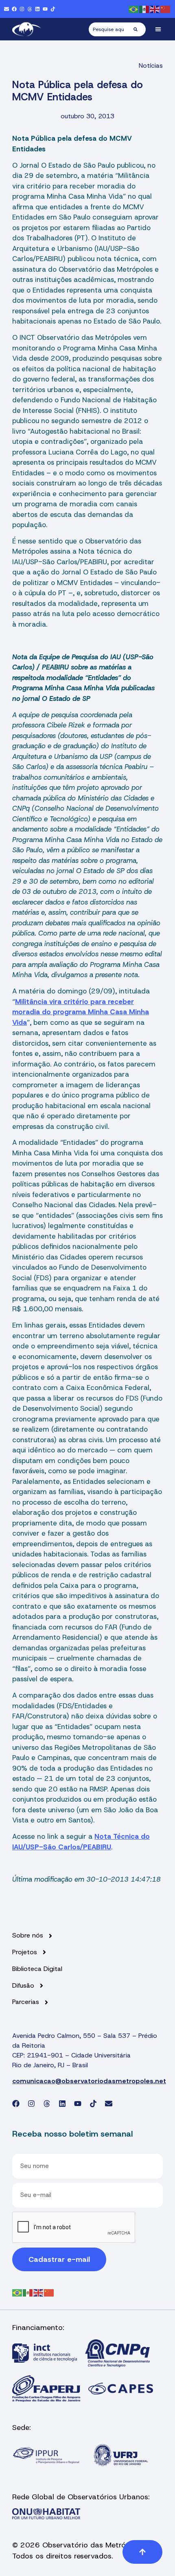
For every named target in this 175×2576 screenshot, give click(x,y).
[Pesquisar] (140, 29)
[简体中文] (166, 9)
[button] (159, 29)
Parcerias (26, 2002)
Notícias (151, 65)
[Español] (144, 9)
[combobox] (111, 29)
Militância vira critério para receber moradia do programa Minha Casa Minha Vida (81, 1012)
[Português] (134, 9)
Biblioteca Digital (37, 1969)
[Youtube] (45, 9)
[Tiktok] (53, 9)
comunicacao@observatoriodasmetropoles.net (89, 2081)
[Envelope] (7, 9)
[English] (155, 9)
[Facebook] (14, 9)
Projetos (25, 1952)
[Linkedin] (37, 9)
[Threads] (30, 9)
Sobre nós (28, 1935)
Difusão (23, 1986)
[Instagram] (22, 9)
